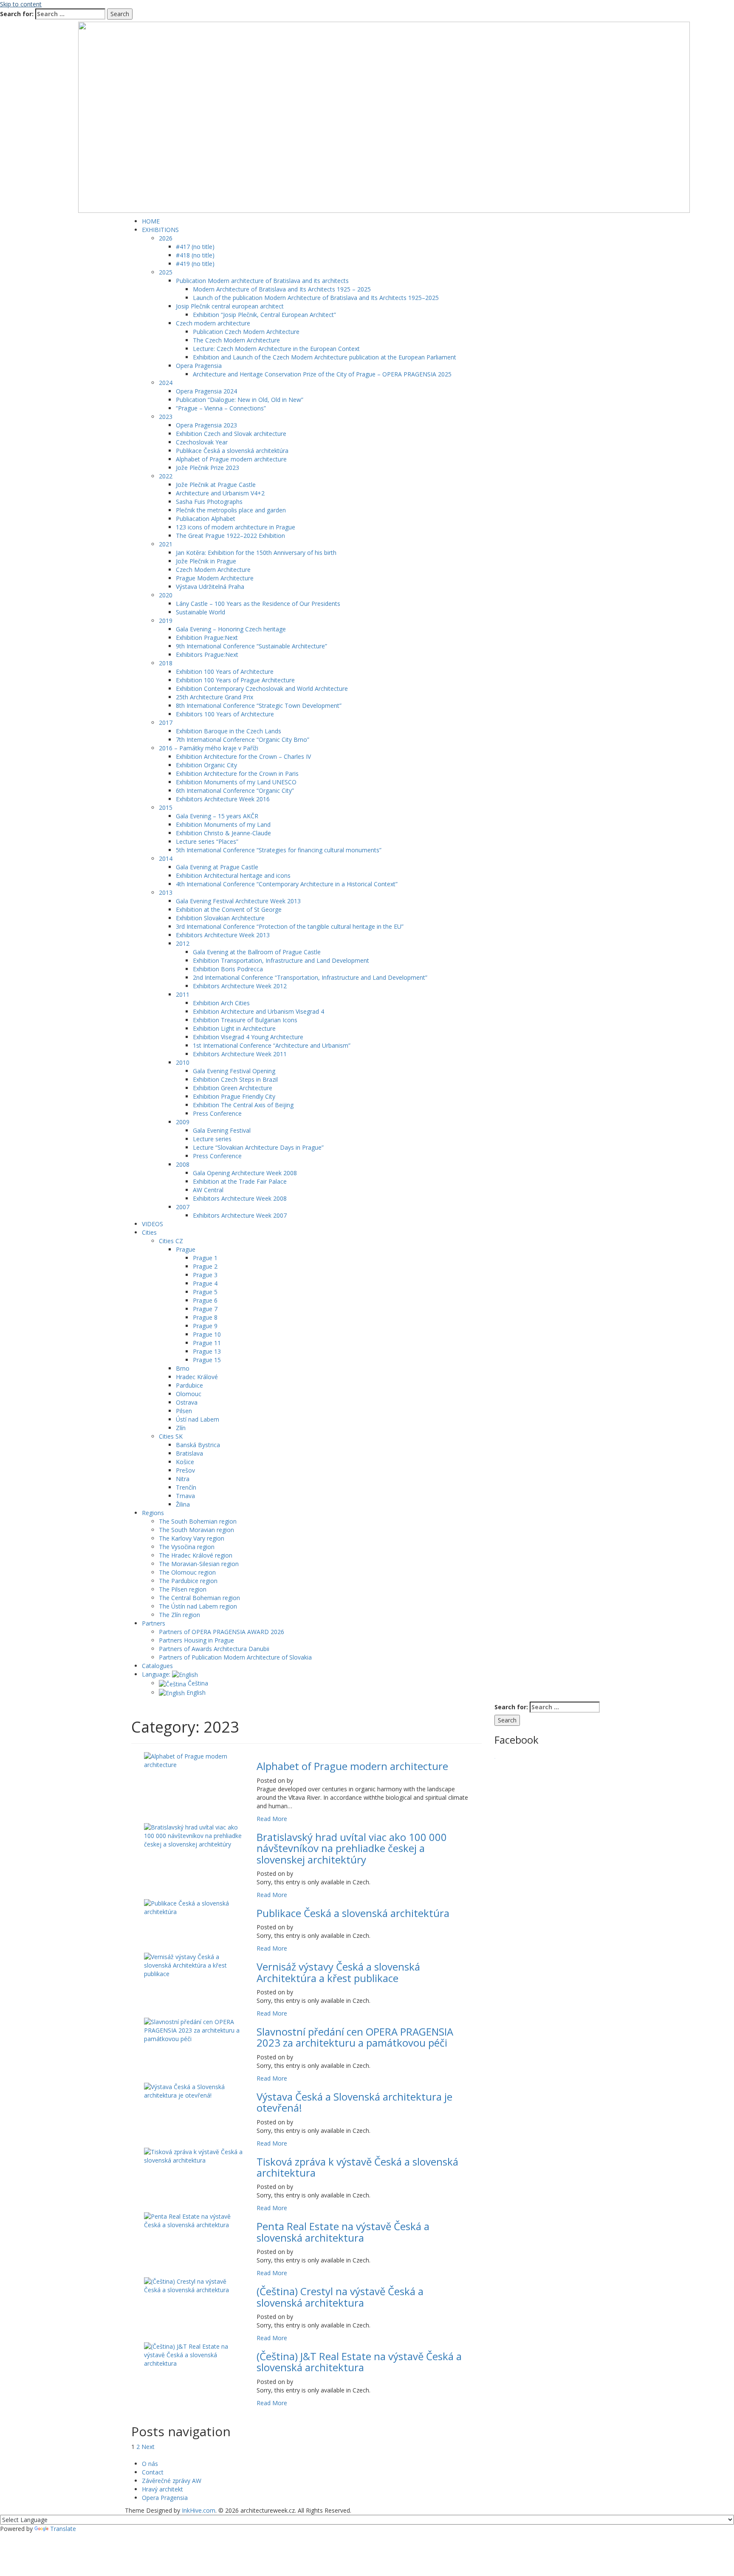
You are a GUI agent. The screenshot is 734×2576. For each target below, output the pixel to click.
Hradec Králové (197, 1377)
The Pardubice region (188, 1581)
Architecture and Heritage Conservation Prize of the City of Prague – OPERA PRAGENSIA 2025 (322, 374)
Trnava (185, 1496)
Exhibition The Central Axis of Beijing (243, 1105)
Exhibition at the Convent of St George (229, 909)
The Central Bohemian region (199, 1598)
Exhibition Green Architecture (233, 1088)
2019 (166, 621)
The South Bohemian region (198, 1521)
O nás (150, 2464)
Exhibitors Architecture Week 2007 (240, 1215)
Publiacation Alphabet (206, 519)
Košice (185, 1462)
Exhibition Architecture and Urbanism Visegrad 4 (258, 1011)
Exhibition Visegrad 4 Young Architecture (248, 1037)
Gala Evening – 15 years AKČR (217, 816)
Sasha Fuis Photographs (209, 502)
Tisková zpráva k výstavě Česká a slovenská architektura (357, 2167)
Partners (154, 1623)
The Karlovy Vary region (192, 1538)
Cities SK (171, 1436)
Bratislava (189, 1453)
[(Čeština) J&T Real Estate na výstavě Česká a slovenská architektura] (194, 2354)
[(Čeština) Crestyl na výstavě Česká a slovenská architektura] (194, 2285)
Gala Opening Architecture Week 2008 (245, 1173)
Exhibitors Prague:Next (207, 655)
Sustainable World (200, 612)
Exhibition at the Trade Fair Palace (240, 1181)
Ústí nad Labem (198, 1419)
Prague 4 (205, 1283)
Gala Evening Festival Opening (234, 1071)
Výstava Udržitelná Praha (210, 587)
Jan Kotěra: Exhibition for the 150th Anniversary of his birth (256, 553)
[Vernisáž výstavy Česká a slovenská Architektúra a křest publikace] (194, 1965)
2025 (166, 272)
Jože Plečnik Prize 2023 (207, 468)
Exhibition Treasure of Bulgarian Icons (245, 1020)
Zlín (181, 1428)
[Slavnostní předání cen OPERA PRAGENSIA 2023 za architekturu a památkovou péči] (194, 2030)
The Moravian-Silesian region (199, 1564)
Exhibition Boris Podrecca (228, 969)
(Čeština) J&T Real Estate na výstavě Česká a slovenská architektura (359, 2362)
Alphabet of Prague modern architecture (231, 459)
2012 (183, 943)
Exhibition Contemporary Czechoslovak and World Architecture (262, 689)
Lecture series (212, 1139)
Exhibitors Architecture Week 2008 (240, 1198)
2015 (166, 807)
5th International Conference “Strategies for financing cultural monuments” (279, 850)
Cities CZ (171, 1241)
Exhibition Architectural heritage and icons (233, 875)
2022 (166, 476)
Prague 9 (205, 1326)
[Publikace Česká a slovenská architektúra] (194, 1907)
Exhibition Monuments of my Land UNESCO (236, 782)
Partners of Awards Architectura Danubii (214, 1649)
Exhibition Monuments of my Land (223, 824)
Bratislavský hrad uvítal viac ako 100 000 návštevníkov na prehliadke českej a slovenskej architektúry (352, 1848)
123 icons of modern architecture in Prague (236, 527)
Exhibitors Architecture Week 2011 (240, 1054)
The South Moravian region (196, 1530)
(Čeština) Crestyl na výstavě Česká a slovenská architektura (340, 2297)
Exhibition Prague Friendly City (234, 1096)
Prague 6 (205, 1300)
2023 (166, 417)
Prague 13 (207, 1351)
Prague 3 (205, 1275)
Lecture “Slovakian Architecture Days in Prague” (258, 1147)
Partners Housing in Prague (196, 1640)
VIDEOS (152, 1224)
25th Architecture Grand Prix (215, 697)
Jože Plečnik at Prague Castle (216, 485)
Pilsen (184, 1411)
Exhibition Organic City (206, 765)
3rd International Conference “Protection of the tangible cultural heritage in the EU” (290, 926)
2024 (166, 383)
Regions (153, 1513)
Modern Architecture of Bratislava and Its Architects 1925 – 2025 (282, 289)
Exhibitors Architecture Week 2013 (223, 935)
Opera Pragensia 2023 (206, 425)
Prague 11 (207, 1343)
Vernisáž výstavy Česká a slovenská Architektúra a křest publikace (338, 1972)
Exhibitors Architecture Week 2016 (223, 799)
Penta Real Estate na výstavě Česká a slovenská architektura (343, 2232)
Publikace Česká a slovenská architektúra (232, 451)
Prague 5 (205, 1292)
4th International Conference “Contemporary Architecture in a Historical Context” (287, 884)
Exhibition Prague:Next (207, 638)
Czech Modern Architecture (213, 570)
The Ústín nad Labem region (198, 1606)
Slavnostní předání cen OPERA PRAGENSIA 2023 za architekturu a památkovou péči (355, 2037)
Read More (272, 1819)
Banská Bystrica (198, 1445)
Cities (149, 1232)
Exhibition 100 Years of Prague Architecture (235, 680)
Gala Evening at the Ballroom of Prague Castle (257, 952)
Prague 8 (205, 1317)
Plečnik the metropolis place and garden (231, 510)
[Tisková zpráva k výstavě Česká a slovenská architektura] (194, 2155)
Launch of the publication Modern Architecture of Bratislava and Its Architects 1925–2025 (316, 298)
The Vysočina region (187, 1547)
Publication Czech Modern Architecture (246, 332)
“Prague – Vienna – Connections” (221, 408)
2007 (183, 1207)
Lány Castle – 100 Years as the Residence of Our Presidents (258, 604)
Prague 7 (205, 1309)
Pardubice (189, 1385)
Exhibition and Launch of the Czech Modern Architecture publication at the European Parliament (325, 357)
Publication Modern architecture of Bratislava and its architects (262, 281)
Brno (183, 1368)
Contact (153, 2472)
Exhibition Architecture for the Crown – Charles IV (243, 756)
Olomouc (189, 1394)
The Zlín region (179, 1615)
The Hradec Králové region (196, 1555)
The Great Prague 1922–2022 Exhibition (230, 536)
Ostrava (187, 1402)
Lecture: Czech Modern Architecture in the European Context (276, 349)
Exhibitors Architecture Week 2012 (240, 986)
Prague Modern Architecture (215, 578)
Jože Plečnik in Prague (206, 561)
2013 (166, 892)
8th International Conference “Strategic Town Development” (259, 706)
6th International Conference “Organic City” (235, 790)
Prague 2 (205, 1266)
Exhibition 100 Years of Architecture (225, 672)
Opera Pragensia (199, 366)
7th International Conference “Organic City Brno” (243, 739)
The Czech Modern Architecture (236, 340)
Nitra (183, 1479)
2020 (166, 595)
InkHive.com (199, 2510)
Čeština (197, 1683)
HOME (151, 221)
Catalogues (157, 1666)
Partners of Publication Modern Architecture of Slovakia (235, 1657)
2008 (183, 1164)
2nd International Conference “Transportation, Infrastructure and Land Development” (310, 977)
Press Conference (217, 1113)
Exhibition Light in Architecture (234, 1028)
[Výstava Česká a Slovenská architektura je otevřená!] (194, 2091)
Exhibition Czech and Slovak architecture (231, 434)
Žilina (183, 1504)
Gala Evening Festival (222, 1130)
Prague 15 (207, 1360)
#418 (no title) (195, 255)
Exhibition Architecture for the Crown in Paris (237, 773)
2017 (166, 722)
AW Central (208, 1190)
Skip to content (21, 4)
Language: (157, 1674)
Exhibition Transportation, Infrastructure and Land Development (281, 960)
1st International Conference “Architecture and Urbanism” (272, 1045)
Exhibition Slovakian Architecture (220, 918)
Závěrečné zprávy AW (172, 2481)
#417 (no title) (195, 247)
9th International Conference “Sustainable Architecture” (251, 646)
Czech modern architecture (213, 323)
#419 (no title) (195, 264)
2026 (166, 238)
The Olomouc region (187, 1572)
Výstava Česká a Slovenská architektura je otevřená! (354, 2102)
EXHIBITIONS (160, 230)
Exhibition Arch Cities (221, 1003)
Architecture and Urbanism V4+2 (220, 493)
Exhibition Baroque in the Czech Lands (229, 731)
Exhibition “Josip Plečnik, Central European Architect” (264, 315)
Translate (63, 2529)
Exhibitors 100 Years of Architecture (225, 714)
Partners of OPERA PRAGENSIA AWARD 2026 (222, 1632)
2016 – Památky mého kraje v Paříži (209, 748)
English (195, 1692)
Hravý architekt (162, 2489)
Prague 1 (205, 1258)
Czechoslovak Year (202, 442)
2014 (166, 858)
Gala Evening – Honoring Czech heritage (231, 629)
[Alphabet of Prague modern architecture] (194, 1760)
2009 (183, 1122)
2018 (166, 663)
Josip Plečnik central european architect (230, 306)
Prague (186, 1249)
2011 (183, 994)
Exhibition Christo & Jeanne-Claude (223, 833)
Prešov (185, 1470)
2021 (166, 544)
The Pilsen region (183, 1589)
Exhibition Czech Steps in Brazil (235, 1079)
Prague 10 (207, 1334)
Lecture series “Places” (207, 841)
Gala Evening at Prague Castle (217, 867)
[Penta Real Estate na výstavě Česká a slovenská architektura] (194, 2220)
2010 (183, 1062)
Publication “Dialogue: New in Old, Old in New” (240, 400)
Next (148, 2447)
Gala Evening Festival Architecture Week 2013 (238, 901)
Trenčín (186, 1487)
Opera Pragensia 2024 (206, 391)
